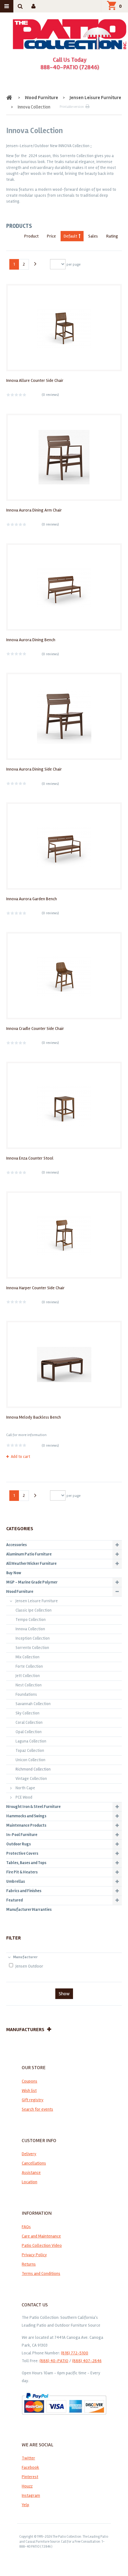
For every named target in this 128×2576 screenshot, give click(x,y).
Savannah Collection (33, 1704)
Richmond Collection (33, 1769)
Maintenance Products (26, 1825)
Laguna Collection (31, 1741)
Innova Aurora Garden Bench (32, 899)
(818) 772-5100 (75, 2353)
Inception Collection (33, 1638)
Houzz (27, 2486)
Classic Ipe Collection (34, 1610)
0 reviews (50, 395)
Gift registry (33, 2100)
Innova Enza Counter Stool (30, 1158)
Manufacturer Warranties (29, 1910)
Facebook (30, 2467)
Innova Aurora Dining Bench (31, 640)
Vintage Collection (31, 1779)
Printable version (72, 107)
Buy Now (14, 1573)
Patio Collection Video (42, 2245)
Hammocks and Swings (26, 1816)
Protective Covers (22, 1853)
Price (51, 236)
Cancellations (34, 2163)
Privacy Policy (34, 2255)
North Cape (25, 1788)
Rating (112, 236)
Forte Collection (29, 1666)
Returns (29, 2264)
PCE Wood (24, 1797)
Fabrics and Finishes (24, 1891)
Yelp (25, 2505)
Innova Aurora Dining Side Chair (34, 769)
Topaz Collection (30, 1751)
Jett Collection (28, 1676)
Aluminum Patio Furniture (29, 1554)
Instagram (31, 2495)
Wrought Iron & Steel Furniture (33, 1807)
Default (70, 236)
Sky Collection (27, 1713)
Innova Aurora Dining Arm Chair (34, 510)
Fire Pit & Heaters (22, 1872)
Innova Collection (30, 1629)
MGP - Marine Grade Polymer (32, 1582)
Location (30, 2182)
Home (10, 98)
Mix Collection (27, 1657)
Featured (14, 1900)
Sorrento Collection (32, 1648)
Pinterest (30, 2477)
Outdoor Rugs (18, 1844)
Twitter (28, 2458)
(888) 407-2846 (87, 2361)
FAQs (26, 2227)
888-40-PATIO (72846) (70, 67)
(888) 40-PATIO (54, 2361)
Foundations (26, 1694)
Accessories (16, 1545)
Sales (93, 236)
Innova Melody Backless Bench (34, 1417)
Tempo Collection (31, 1620)
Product (31, 236)
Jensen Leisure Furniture (95, 98)
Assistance (31, 2172)
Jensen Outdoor (29, 1966)
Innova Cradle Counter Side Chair (35, 1028)
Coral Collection (29, 1723)
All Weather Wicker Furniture (31, 1564)
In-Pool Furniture (22, 1835)
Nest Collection (29, 1685)
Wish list (29, 2091)
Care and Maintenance (41, 2236)
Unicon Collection (30, 1760)
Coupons (30, 2081)
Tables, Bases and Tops (26, 1863)
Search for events (37, 2109)
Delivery (29, 2154)
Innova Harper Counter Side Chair (35, 1288)
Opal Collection (29, 1732)
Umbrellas (16, 1882)
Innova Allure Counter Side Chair (35, 380)
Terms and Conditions (41, 2273)
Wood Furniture (41, 98)
